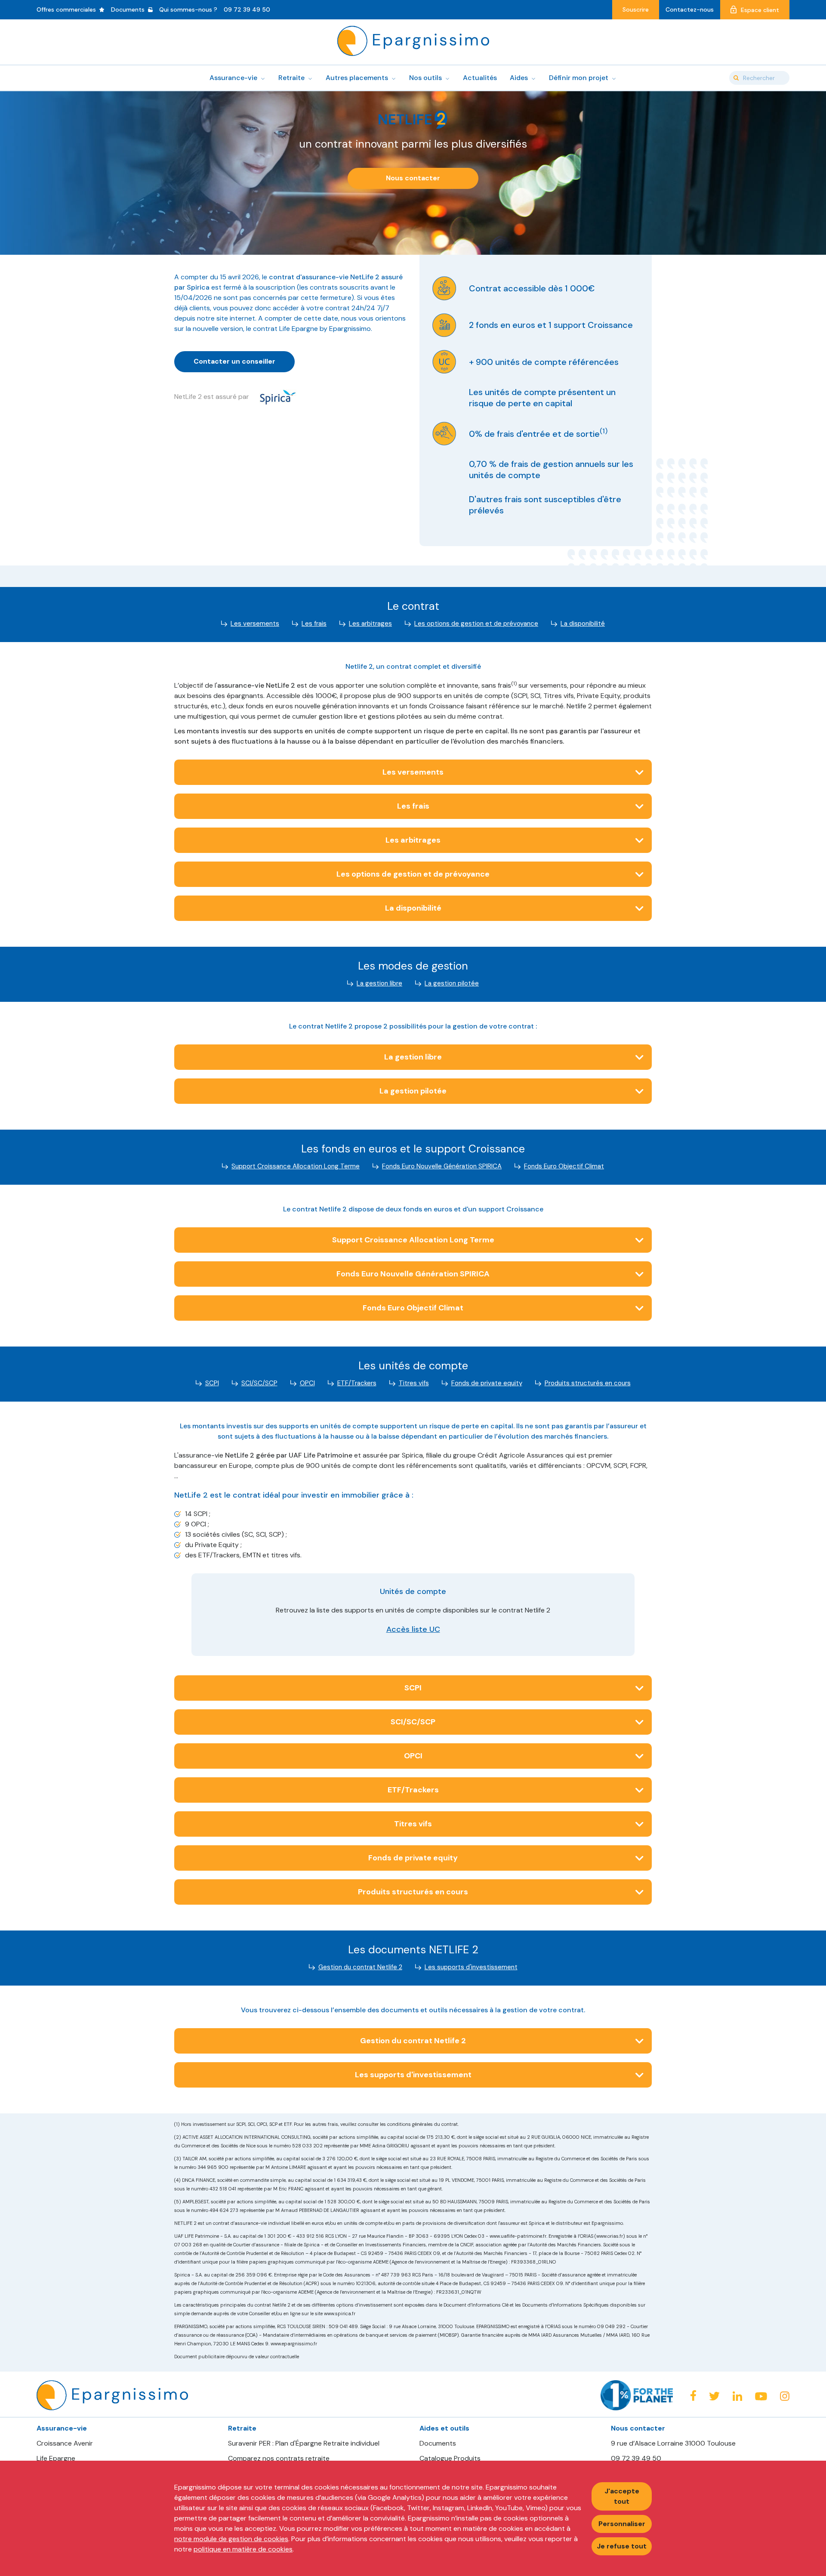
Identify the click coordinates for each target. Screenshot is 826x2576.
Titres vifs (414, 1383)
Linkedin (737, 2396)
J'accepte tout (622, 2496)
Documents (438, 2443)
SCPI (212, 1383)
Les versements (255, 624)
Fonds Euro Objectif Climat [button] (413, 1308)
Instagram (785, 2396)
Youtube (761, 2397)
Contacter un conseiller (234, 361)
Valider (736, 78)
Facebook (693, 2395)
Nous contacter (413, 178)
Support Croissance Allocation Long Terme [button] (413, 1240)
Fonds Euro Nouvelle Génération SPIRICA (442, 1166)
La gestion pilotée (452, 983)
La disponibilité (583, 624)
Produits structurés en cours (588, 1383)
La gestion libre (379, 983)
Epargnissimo (413, 41)
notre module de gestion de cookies (231, 2539)
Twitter (714, 2396)
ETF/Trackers (357, 1383)
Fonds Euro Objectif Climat (564, 1166)
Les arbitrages (370, 624)
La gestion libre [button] (413, 1057)
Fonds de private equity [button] (413, 1858)
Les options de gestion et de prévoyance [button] (413, 874)
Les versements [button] (413, 772)
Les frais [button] (413, 806)
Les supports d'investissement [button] (413, 2075)
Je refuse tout (622, 2546)
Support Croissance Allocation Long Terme (296, 1166)
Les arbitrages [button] (413, 840)
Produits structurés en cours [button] (413, 1892)
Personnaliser (622, 2524)
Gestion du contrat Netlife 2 (360, 1967)
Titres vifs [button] (413, 1824)
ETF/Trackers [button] (413, 1790)
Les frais (314, 624)
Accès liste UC (413, 1629)
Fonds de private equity (487, 1383)
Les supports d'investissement (471, 1967)
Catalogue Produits (450, 2459)
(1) (604, 431)
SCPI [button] (413, 1688)
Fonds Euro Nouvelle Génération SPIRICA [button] (413, 1274)
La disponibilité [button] (413, 908)
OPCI (307, 1383)
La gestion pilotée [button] (413, 1091)
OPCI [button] (413, 1756)
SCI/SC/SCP (259, 1383)
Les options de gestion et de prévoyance (476, 624)
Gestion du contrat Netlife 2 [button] (413, 2041)
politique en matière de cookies (243, 2549)
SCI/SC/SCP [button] (413, 1722)
